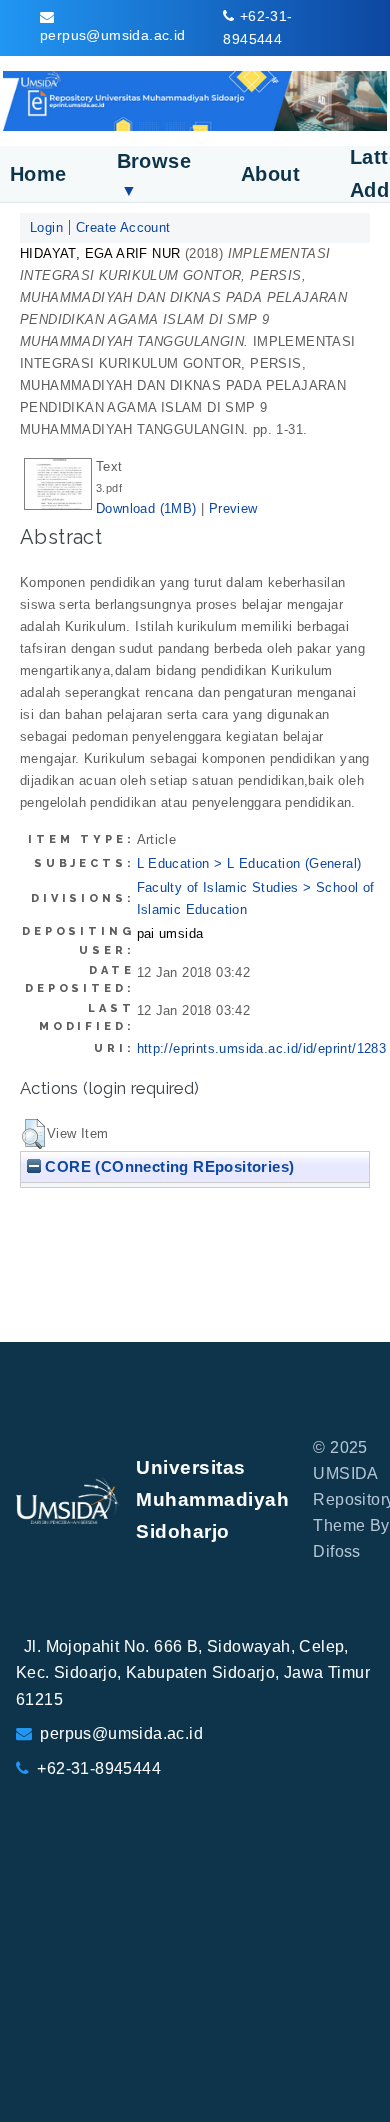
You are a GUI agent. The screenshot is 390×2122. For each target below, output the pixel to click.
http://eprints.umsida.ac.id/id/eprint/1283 (262, 1048)
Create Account (123, 227)
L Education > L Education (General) (249, 863)
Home (38, 174)
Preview (233, 508)
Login (46, 227)
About (270, 174)
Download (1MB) (146, 508)
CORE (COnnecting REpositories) (167, 1166)
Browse (154, 174)
